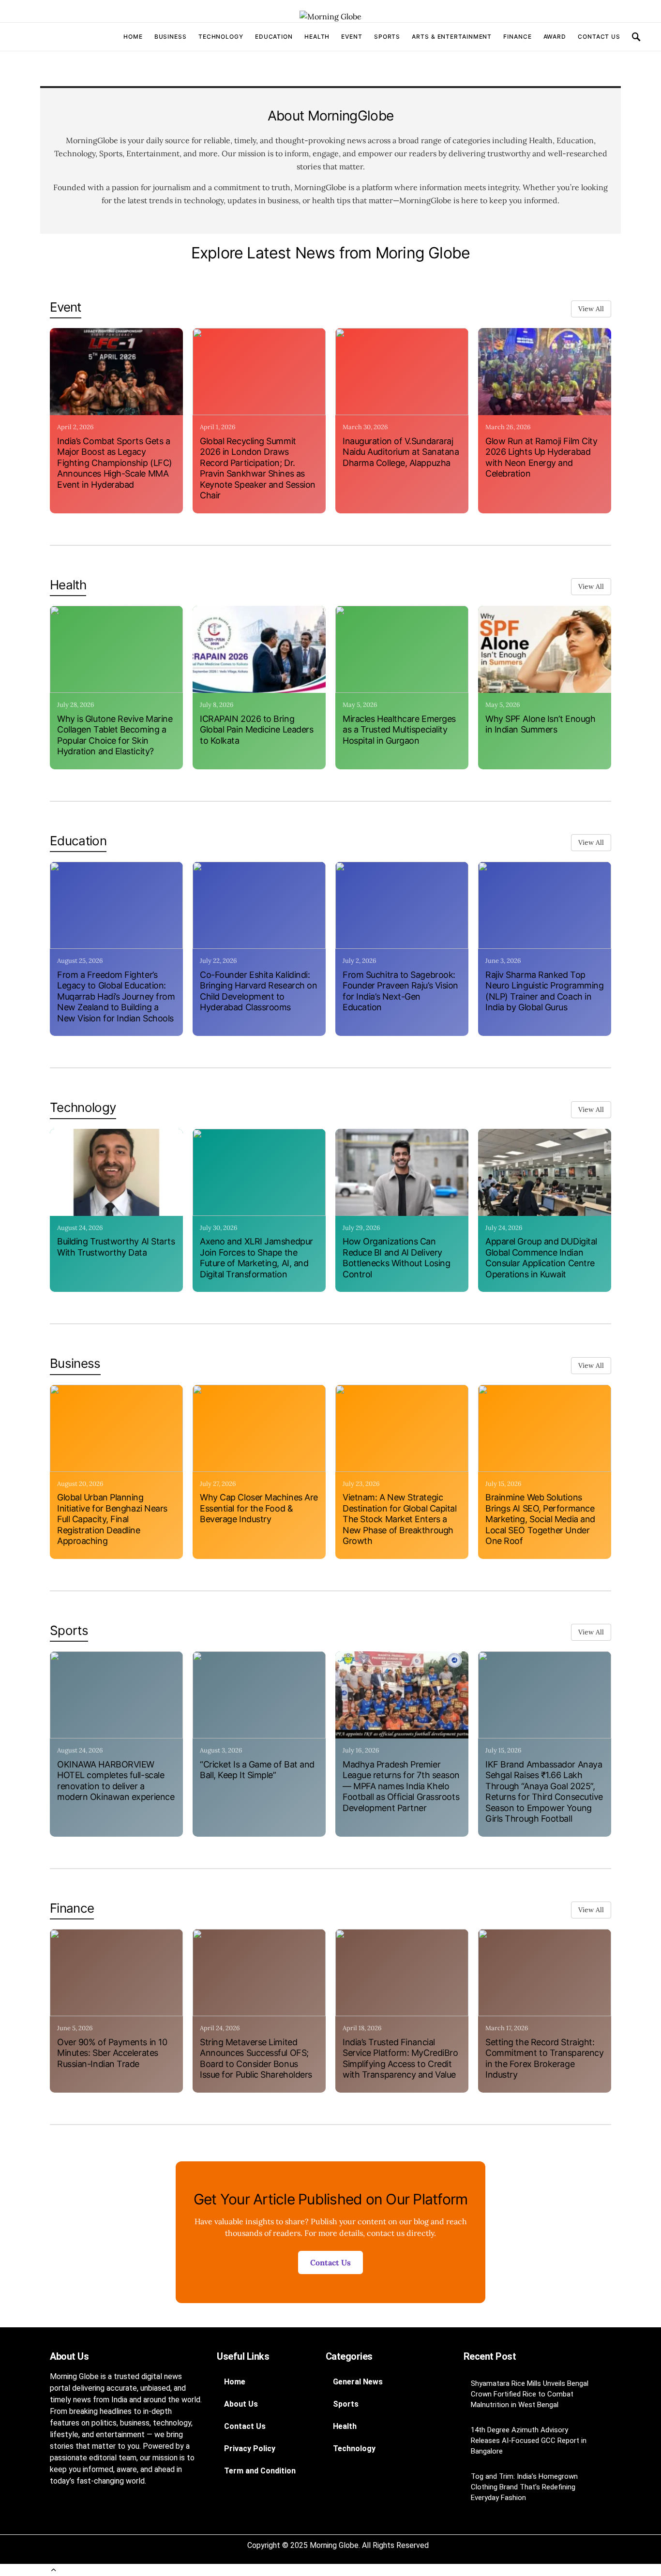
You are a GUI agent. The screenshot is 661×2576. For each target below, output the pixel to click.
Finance (517, 37)
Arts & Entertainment (452, 37)
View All (591, 309)
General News (358, 2382)
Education (274, 37)
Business (171, 37)
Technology (221, 37)
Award (555, 37)
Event (352, 37)
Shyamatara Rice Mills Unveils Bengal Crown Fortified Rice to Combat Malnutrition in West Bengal (530, 2394)
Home (133, 37)
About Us (241, 2404)
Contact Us (599, 37)
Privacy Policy (250, 2449)
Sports (387, 37)
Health (317, 37)
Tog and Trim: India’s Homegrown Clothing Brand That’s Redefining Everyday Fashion (524, 2487)
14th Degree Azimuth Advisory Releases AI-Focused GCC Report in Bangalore (529, 2441)
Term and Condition (260, 2471)
